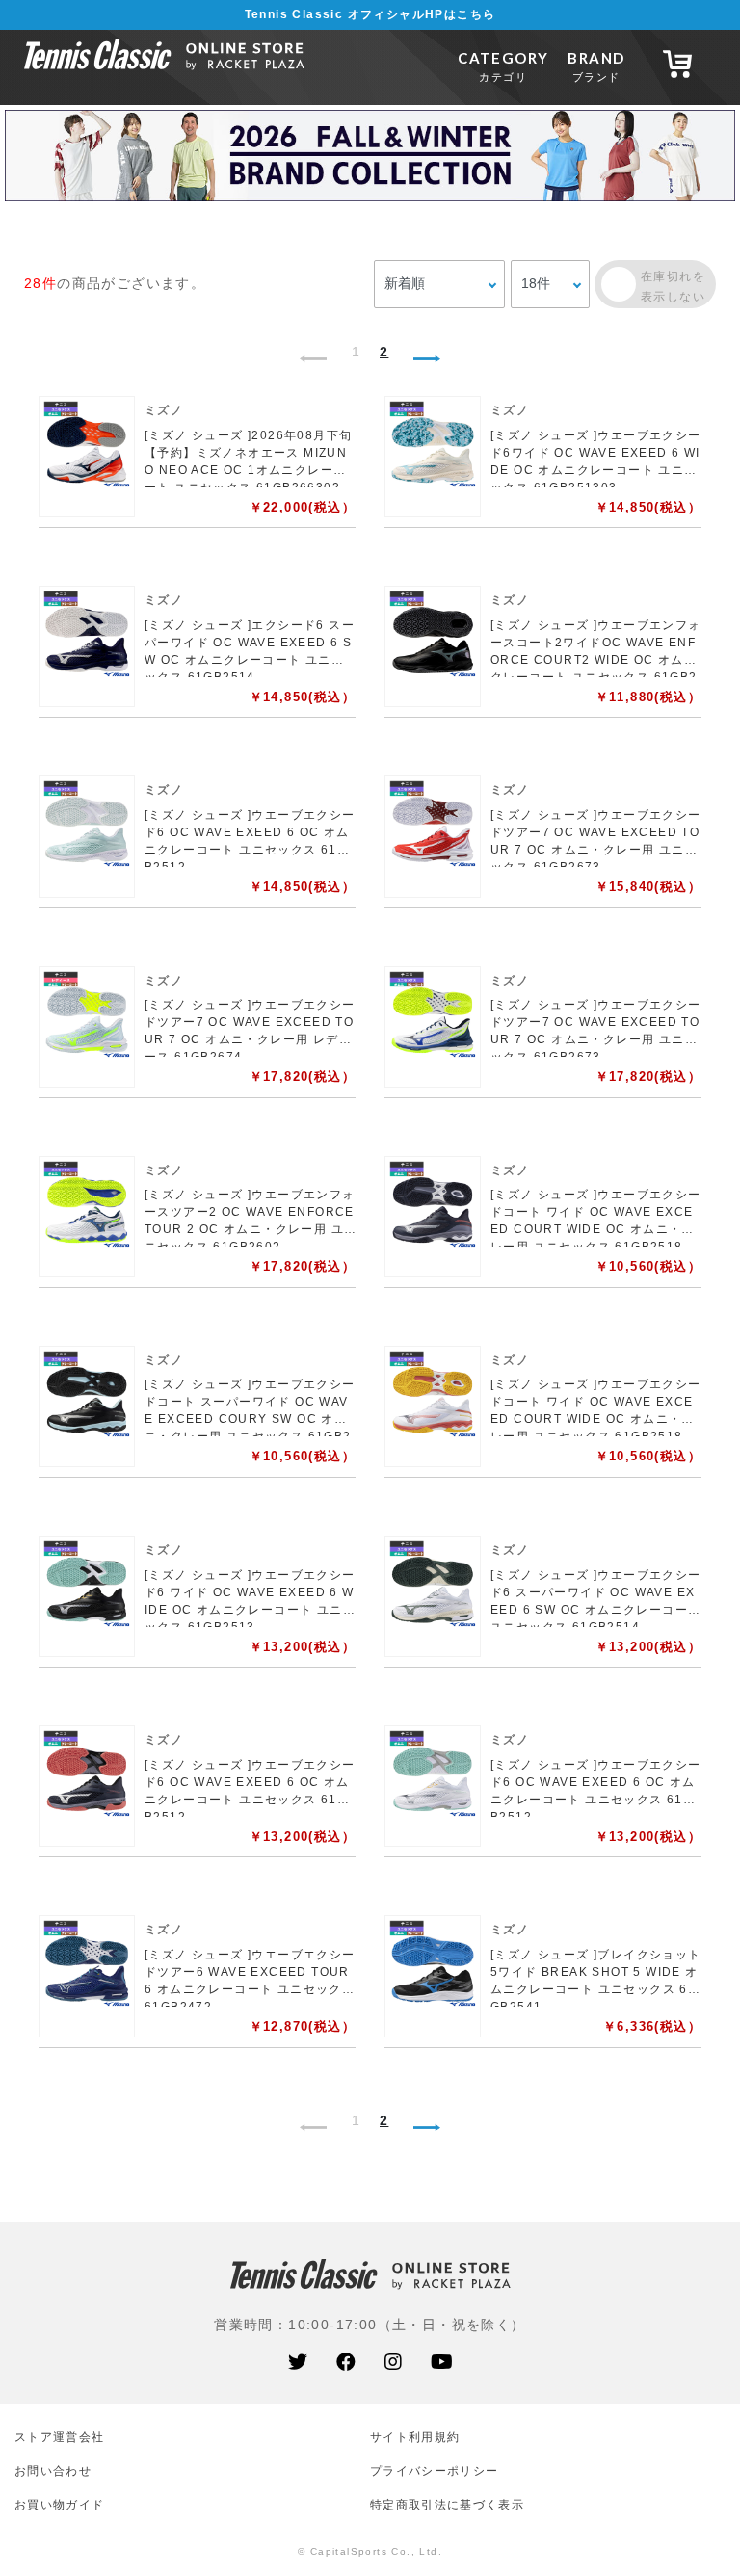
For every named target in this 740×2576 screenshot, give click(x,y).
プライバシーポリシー (434, 2471)
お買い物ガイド (59, 2504)
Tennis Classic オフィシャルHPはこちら (370, 14)
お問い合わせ (53, 2471)
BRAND (596, 66)
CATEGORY (503, 66)
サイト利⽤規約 (415, 2437)
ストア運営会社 (59, 2437)
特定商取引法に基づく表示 (447, 2504)
